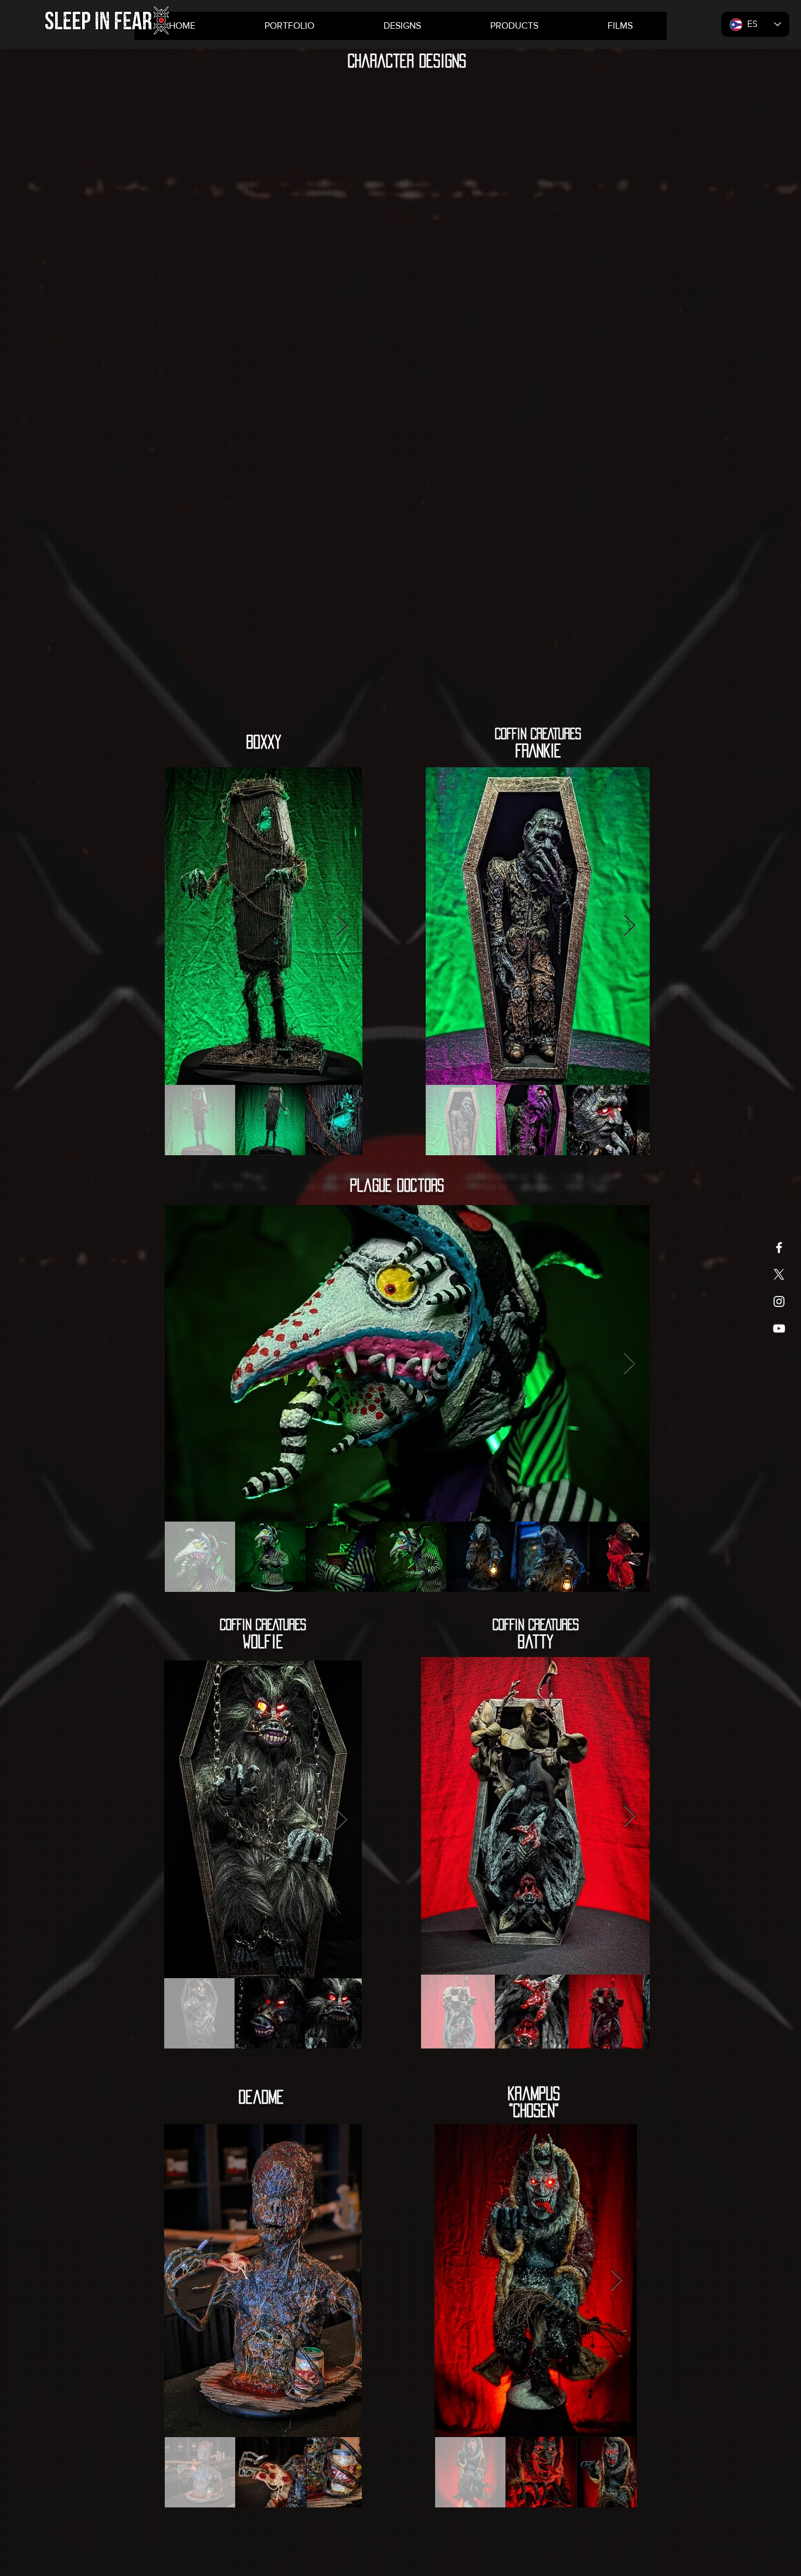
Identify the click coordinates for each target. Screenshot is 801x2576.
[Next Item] (342, 926)
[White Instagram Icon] (779, 1301)
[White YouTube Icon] (779, 1328)
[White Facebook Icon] (779, 1248)
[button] (514, 26)
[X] (779, 1275)
